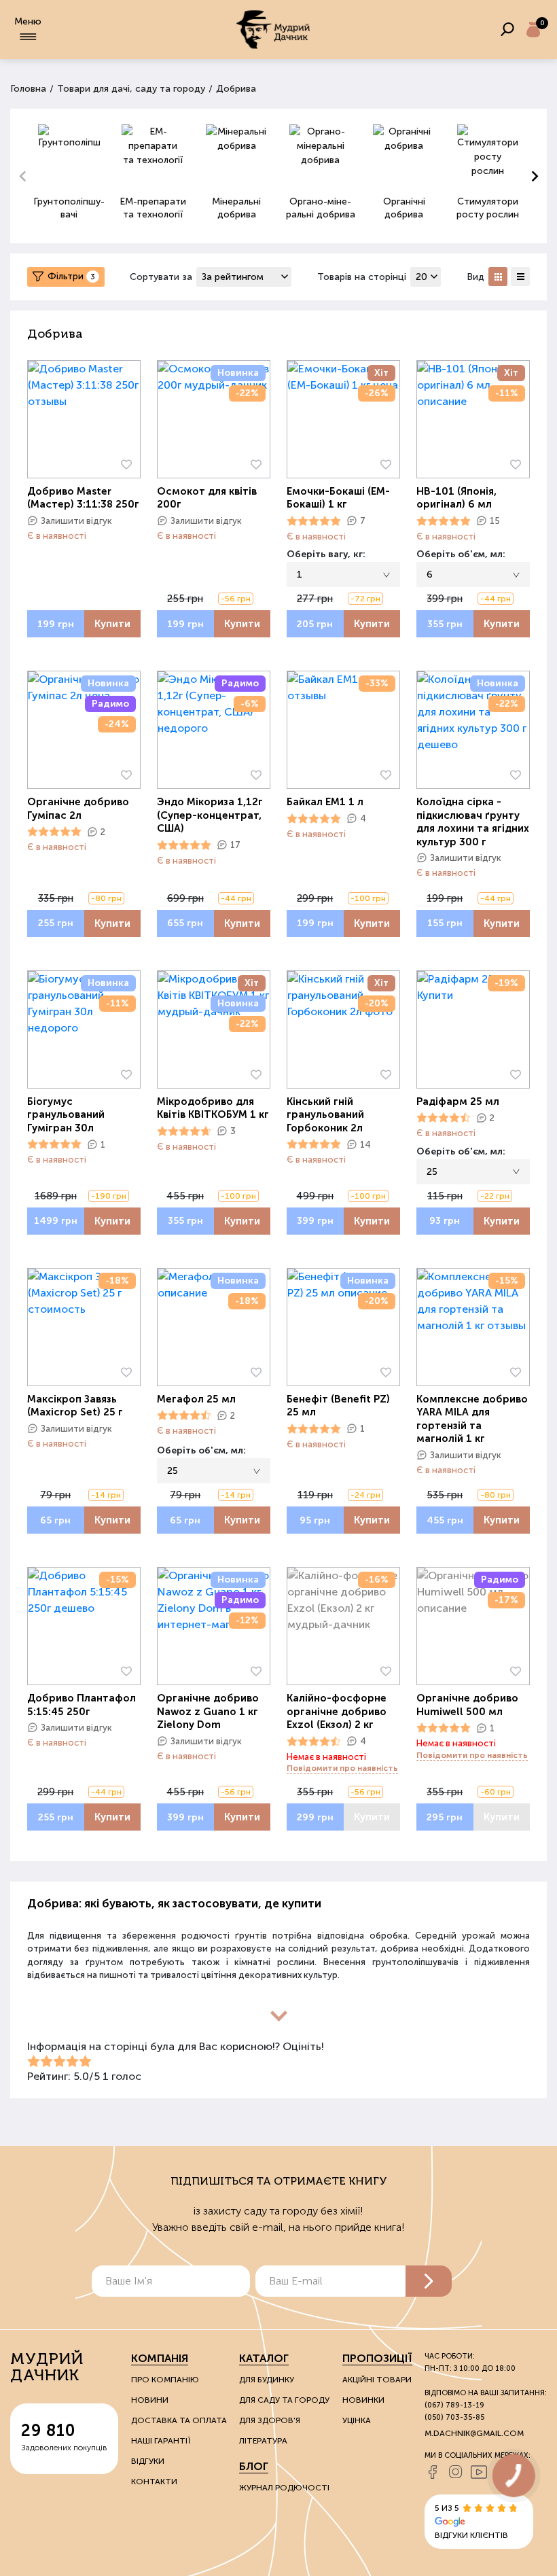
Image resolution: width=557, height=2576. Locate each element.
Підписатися (429, 2281)
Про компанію (165, 2380)
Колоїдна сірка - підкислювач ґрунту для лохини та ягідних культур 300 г (473, 822)
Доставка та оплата (179, 2420)
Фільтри (71, 276)
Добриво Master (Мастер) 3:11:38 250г (83, 498)
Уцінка (357, 2420)
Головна (28, 89)
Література (263, 2441)
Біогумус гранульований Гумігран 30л (66, 1115)
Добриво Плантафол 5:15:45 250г (82, 1705)
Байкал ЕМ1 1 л (325, 802)
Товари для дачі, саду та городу (131, 89)
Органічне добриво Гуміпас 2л (78, 809)
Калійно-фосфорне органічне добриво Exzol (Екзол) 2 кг (337, 1711)
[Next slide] (534, 176)
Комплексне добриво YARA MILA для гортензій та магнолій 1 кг (472, 1419)
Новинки (363, 2400)
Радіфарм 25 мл (458, 1101)
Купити (112, 624)
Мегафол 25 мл (196, 1399)
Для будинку (267, 2380)
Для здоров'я (270, 2420)
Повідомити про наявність (342, 1768)
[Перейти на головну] (273, 30)
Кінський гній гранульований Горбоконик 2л (325, 1115)
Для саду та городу (284, 2400)
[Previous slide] (23, 176)
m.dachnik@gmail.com (474, 2433)
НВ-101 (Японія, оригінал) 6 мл (456, 498)
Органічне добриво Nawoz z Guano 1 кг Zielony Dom (208, 1711)
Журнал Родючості (284, 2488)
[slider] (314, 521)
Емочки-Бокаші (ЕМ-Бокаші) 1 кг (338, 498)
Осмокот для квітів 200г (207, 498)
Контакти (154, 2482)
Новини (150, 2400)
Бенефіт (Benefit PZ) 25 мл (338, 1406)
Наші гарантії (161, 2441)
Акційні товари (377, 2380)
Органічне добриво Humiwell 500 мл (467, 1705)
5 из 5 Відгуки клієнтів (471, 2522)
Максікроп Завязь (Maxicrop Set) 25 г (75, 1406)
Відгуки (148, 2461)
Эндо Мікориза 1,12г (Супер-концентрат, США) (210, 815)
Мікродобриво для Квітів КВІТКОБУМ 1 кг (213, 1108)
